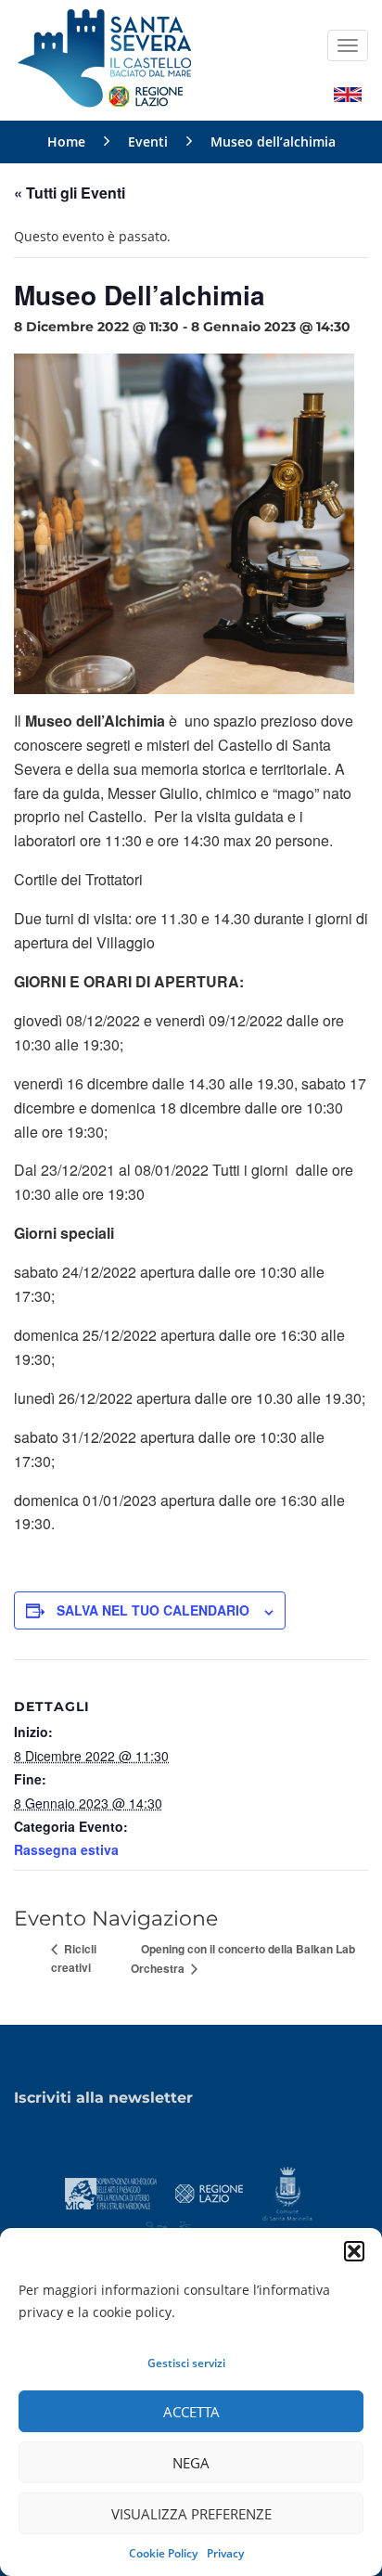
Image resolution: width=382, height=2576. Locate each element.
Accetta (191, 2412)
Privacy (225, 2553)
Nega (191, 2463)
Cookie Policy (163, 2553)
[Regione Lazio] (210, 2192)
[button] (354, 2251)
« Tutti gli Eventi (70, 193)
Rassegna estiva (66, 1849)
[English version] (348, 93)
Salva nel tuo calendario (153, 1610)
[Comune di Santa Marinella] (287, 2192)
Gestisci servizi (186, 2363)
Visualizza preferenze (191, 2514)
